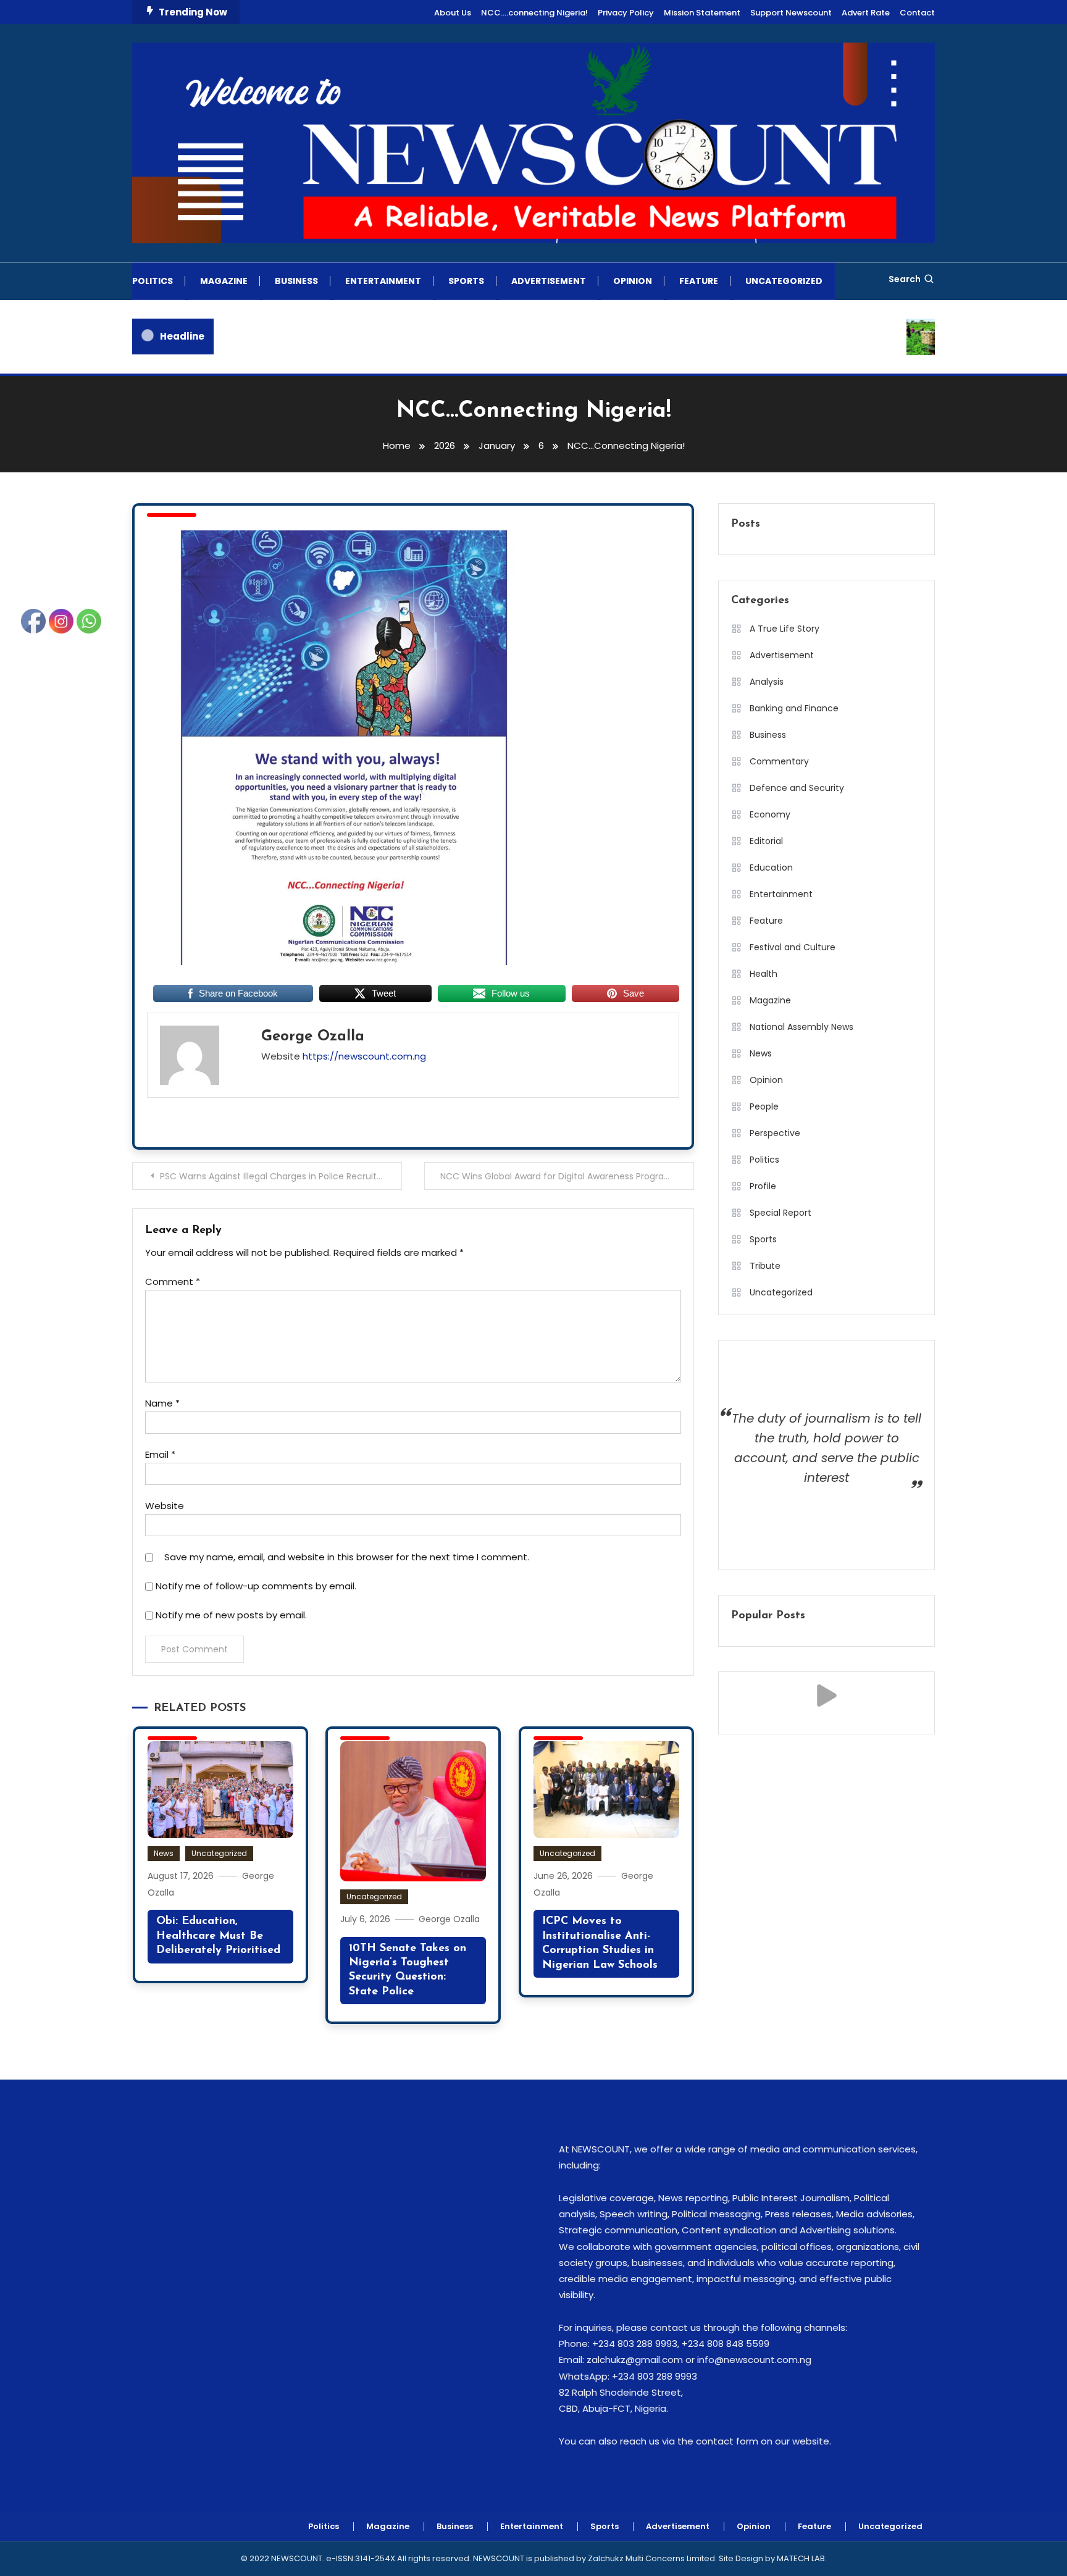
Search (905, 279)
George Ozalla (313, 1037)
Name (162, 1403)
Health (764, 974)
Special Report (780, 1213)
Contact (917, 13)
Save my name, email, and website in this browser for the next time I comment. (347, 1557)
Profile (763, 1186)
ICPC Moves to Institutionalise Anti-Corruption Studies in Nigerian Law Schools (600, 1943)
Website (165, 1506)
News (164, 1853)
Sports (466, 281)
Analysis (767, 682)
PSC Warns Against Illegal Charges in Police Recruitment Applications (281, 1176)
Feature (699, 281)
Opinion (633, 281)
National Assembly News (801, 1027)
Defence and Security (797, 788)
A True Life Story (785, 629)
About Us (453, 13)
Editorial (766, 841)
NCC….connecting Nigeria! (534, 13)
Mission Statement (702, 13)
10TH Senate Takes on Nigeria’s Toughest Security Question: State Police (408, 1970)
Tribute (765, 1266)
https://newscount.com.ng (364, 1056)
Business (296, 281)
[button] (826, 1696)
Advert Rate (866, 13)
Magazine (224, 281)
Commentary (779, 761)
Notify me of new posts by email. (231, 1615)
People (764, 1106)
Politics (153, 281)
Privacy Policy (626, 13)
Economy (770, 814)
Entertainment (383, 281)
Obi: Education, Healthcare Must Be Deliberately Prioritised (218, 1936)
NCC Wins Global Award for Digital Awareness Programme (564, 1176)
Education (771, 868)
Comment (173, 1282)
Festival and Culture (793, 947)
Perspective (775, 1133)
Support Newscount (791, 13)
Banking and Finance (794, 708)
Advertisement (549, 281)
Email (160, 1454)
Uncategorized (784, 281)
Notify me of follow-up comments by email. (256, 1586)
